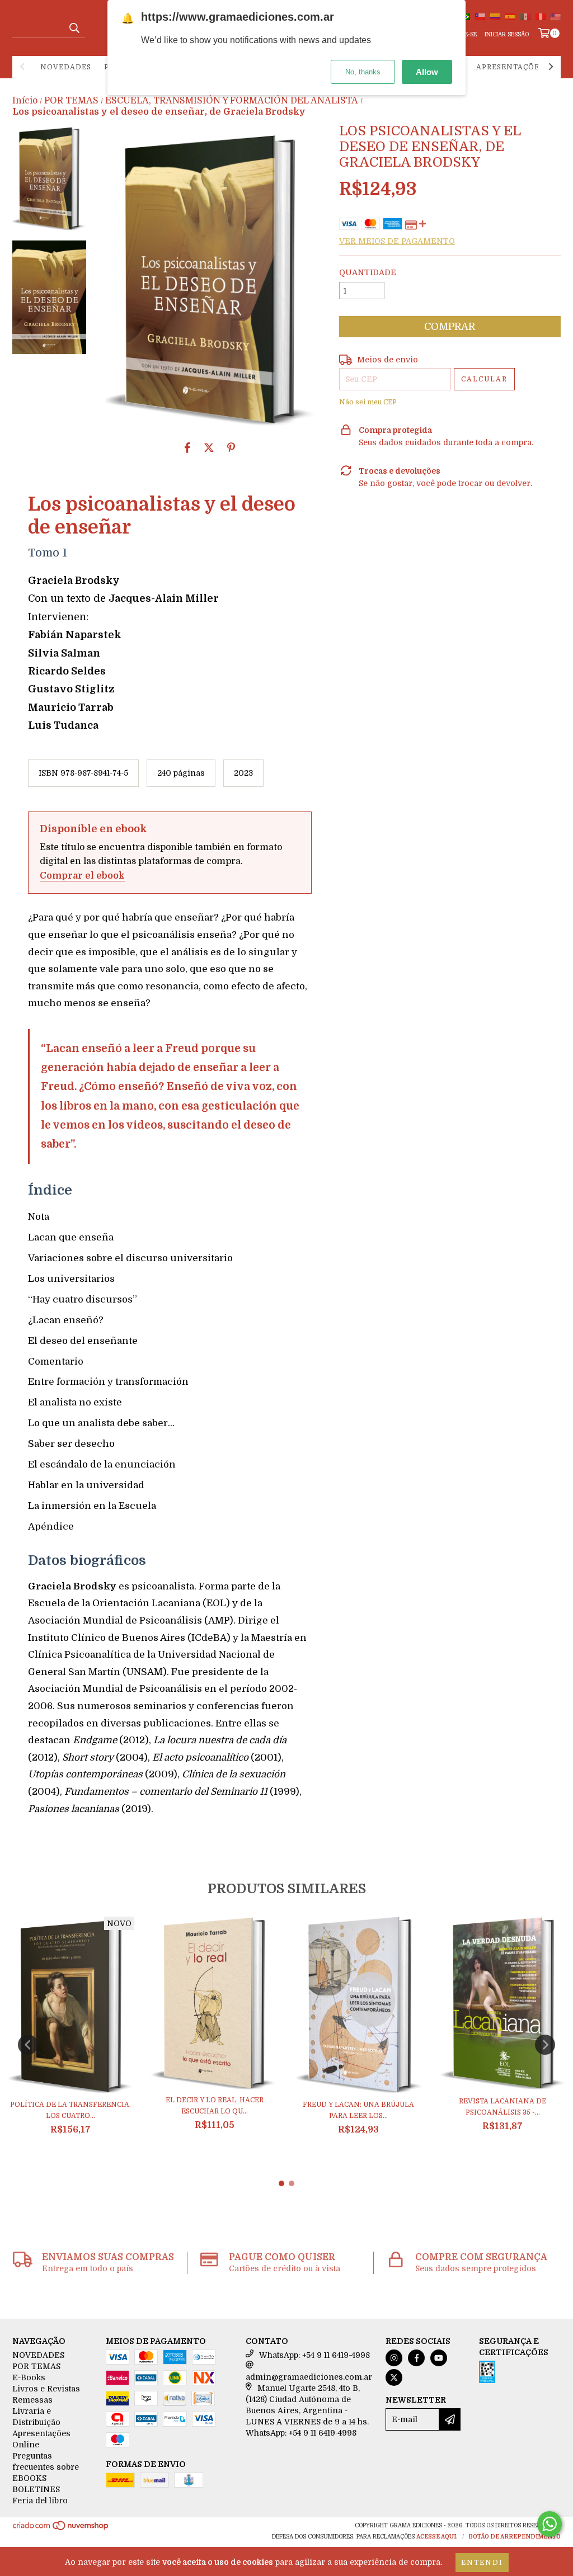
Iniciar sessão (507, 34)
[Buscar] (74, 28)
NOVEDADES (66, 67)
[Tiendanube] (61, 2529)
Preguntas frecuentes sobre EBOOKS (46, 2467)
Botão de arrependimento (515, 2537)
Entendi (482, 2563)
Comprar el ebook (82, 876)
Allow (427, 72)
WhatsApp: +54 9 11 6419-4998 (314, 2355)
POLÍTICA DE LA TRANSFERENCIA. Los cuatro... (71, 2110)
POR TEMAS (71, 101)
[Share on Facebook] (187, 447)
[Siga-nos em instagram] (394, 2358)
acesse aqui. (437, 2537)
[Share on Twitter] (209, 447)
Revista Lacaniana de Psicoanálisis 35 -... (502, 2107)
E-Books (29, 2377)
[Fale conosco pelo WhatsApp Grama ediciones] (549, 2524)
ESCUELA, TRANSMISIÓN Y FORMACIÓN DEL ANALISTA (232, 101)
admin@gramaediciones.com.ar (309, 2377)
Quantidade (368, 272)
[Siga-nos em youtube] (439, 2358)
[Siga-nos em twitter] (394, 2377)
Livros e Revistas (46, 2389)
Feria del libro (40, 2500)
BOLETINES (36, 2489)
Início (25, 101)
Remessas (32, 2400)
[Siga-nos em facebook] (416, 2358)
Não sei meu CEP (368, 402)
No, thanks (363, 72)
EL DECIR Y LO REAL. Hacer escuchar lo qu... (215, 2106)
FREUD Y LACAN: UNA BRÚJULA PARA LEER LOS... (358, 2110)
